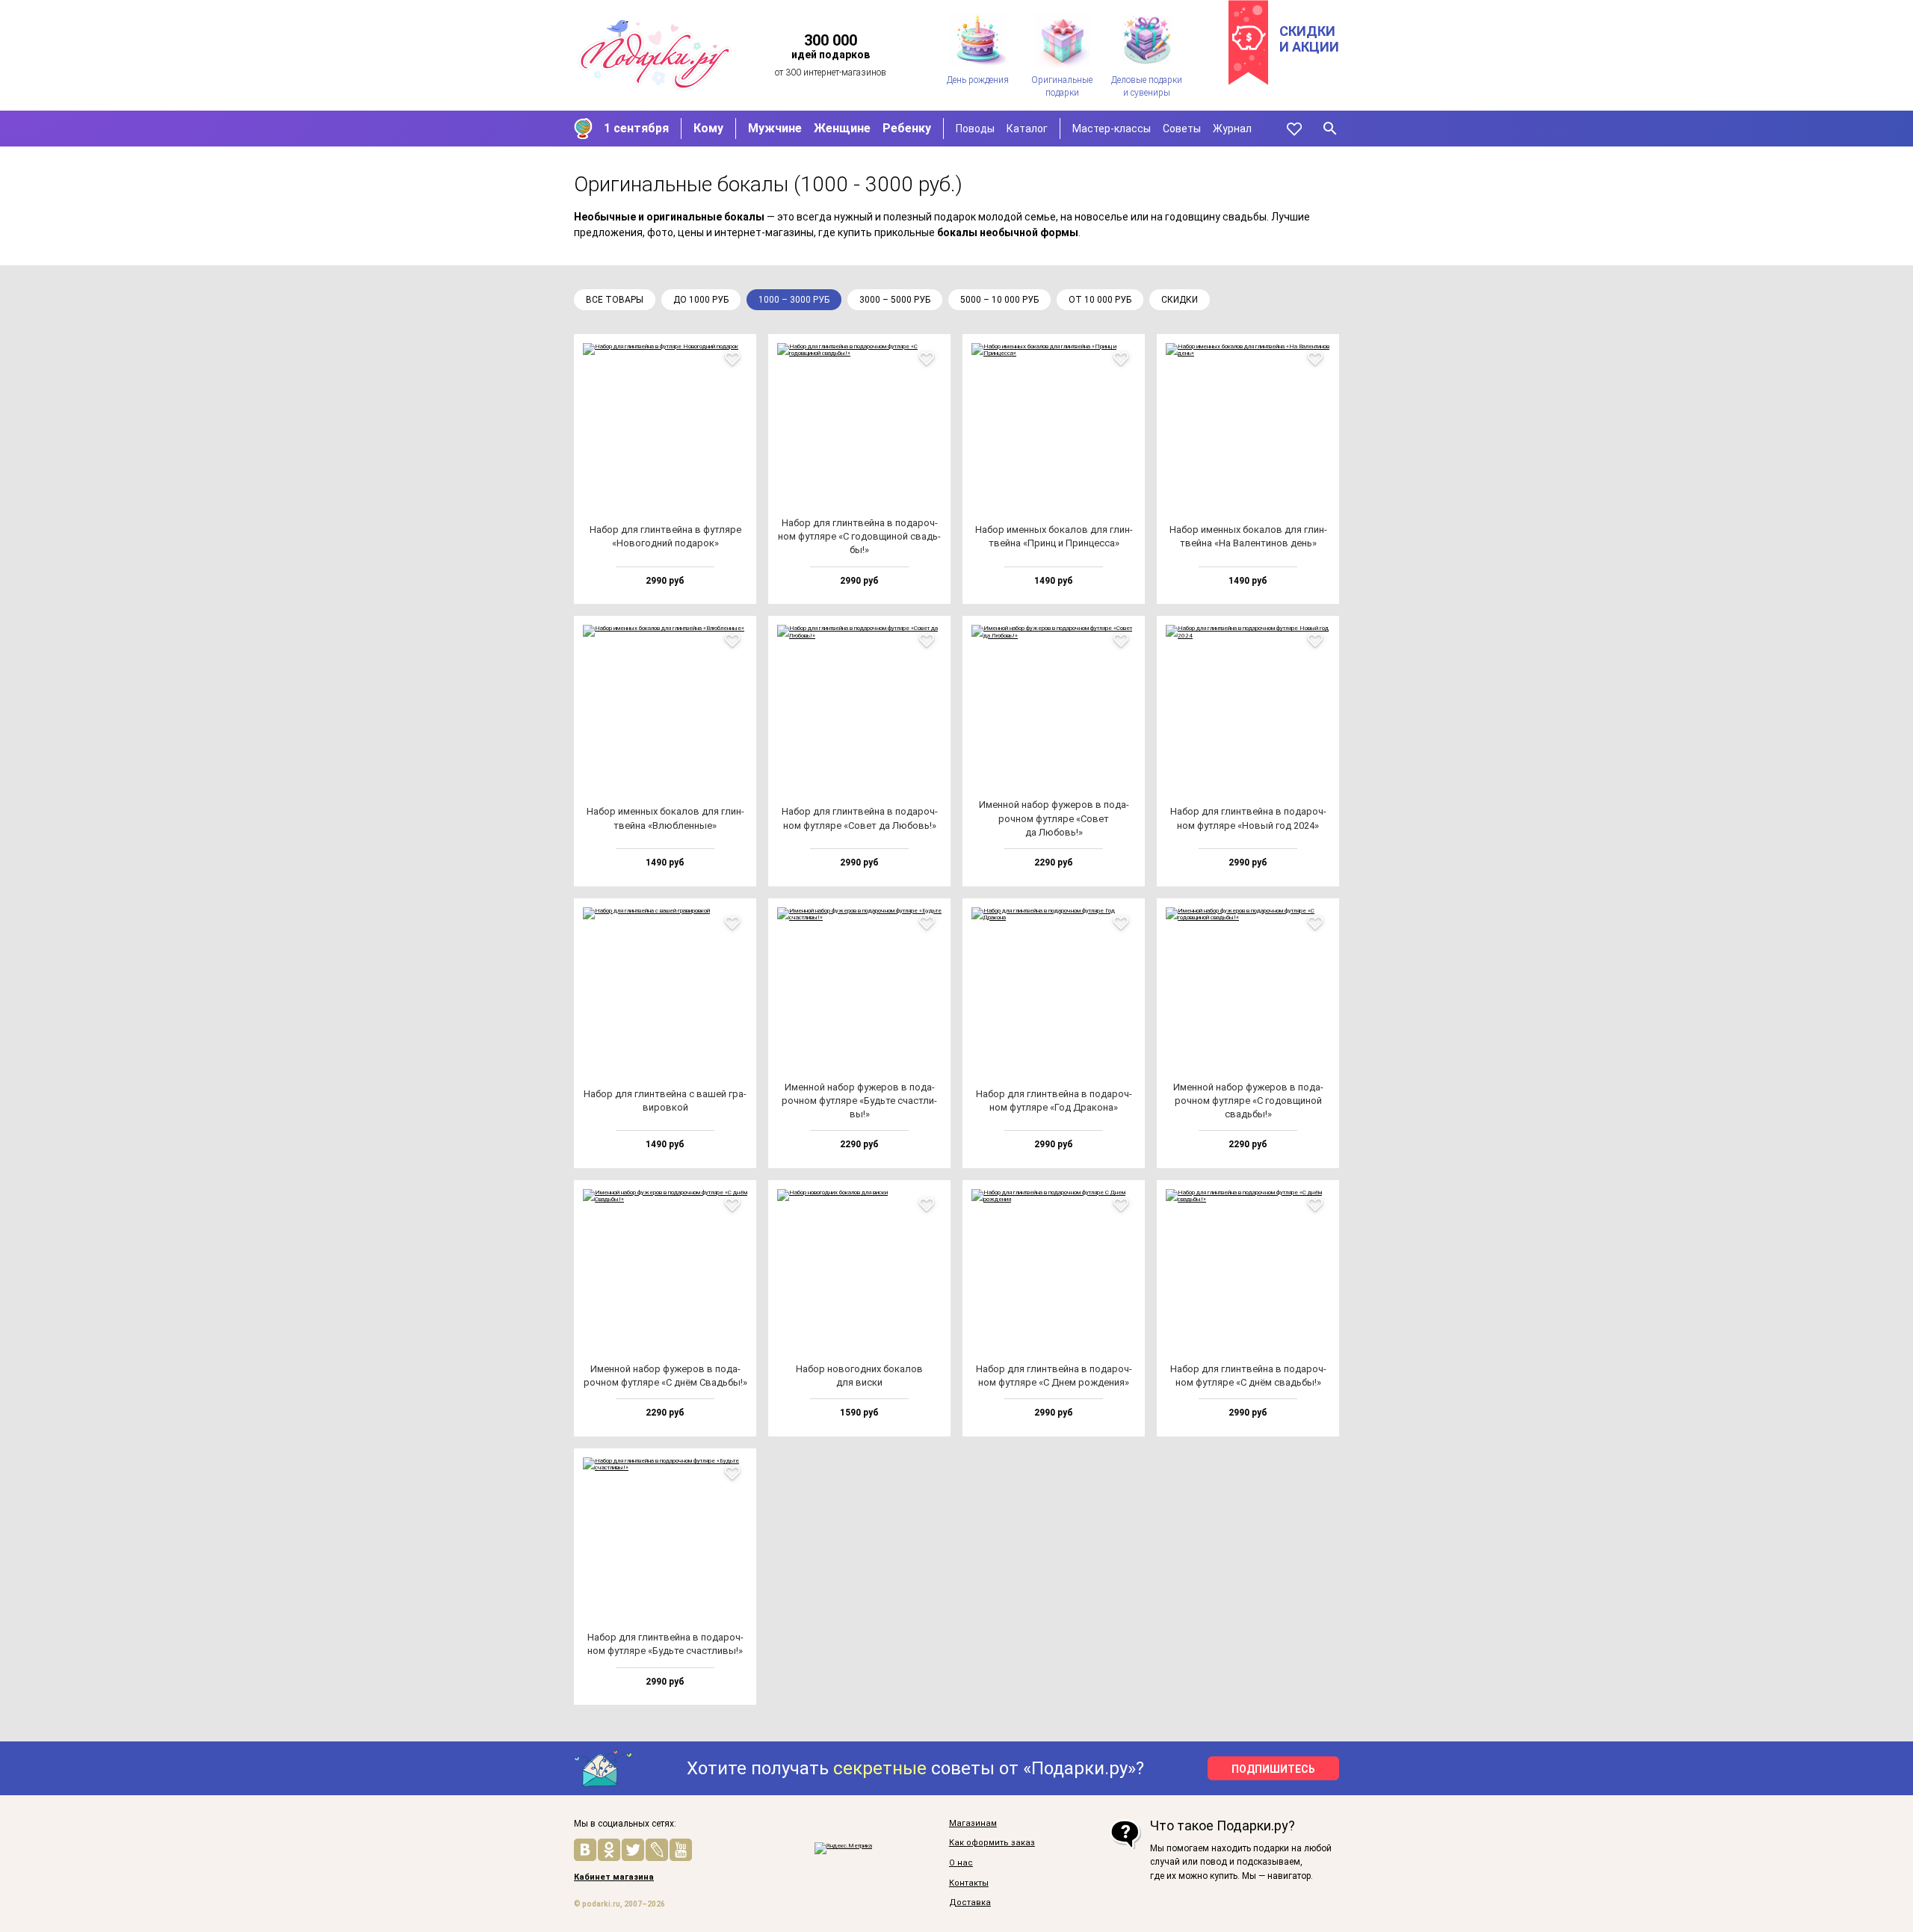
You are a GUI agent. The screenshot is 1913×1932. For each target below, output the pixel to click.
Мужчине (775, 128)
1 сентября (636, 128)
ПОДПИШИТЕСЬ (1273, 1769)
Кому (708, 128)
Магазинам (973, 1824)
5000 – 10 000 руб (999, 300)
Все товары (615, 300)
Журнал (1232, 129)
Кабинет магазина (614, 1877)
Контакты (969, 1883)
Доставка (970, 1903)
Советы (1182, 129)
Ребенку (907, 128)
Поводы (975, 129)
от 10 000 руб (1100, 300)
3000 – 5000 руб (895, 300)
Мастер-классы (1112, 129)
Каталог (1027, 129)
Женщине (842, 128)
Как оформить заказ (992, 1843)
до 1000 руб (701, 300)
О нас (961, 1863)
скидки (1180, 300)
